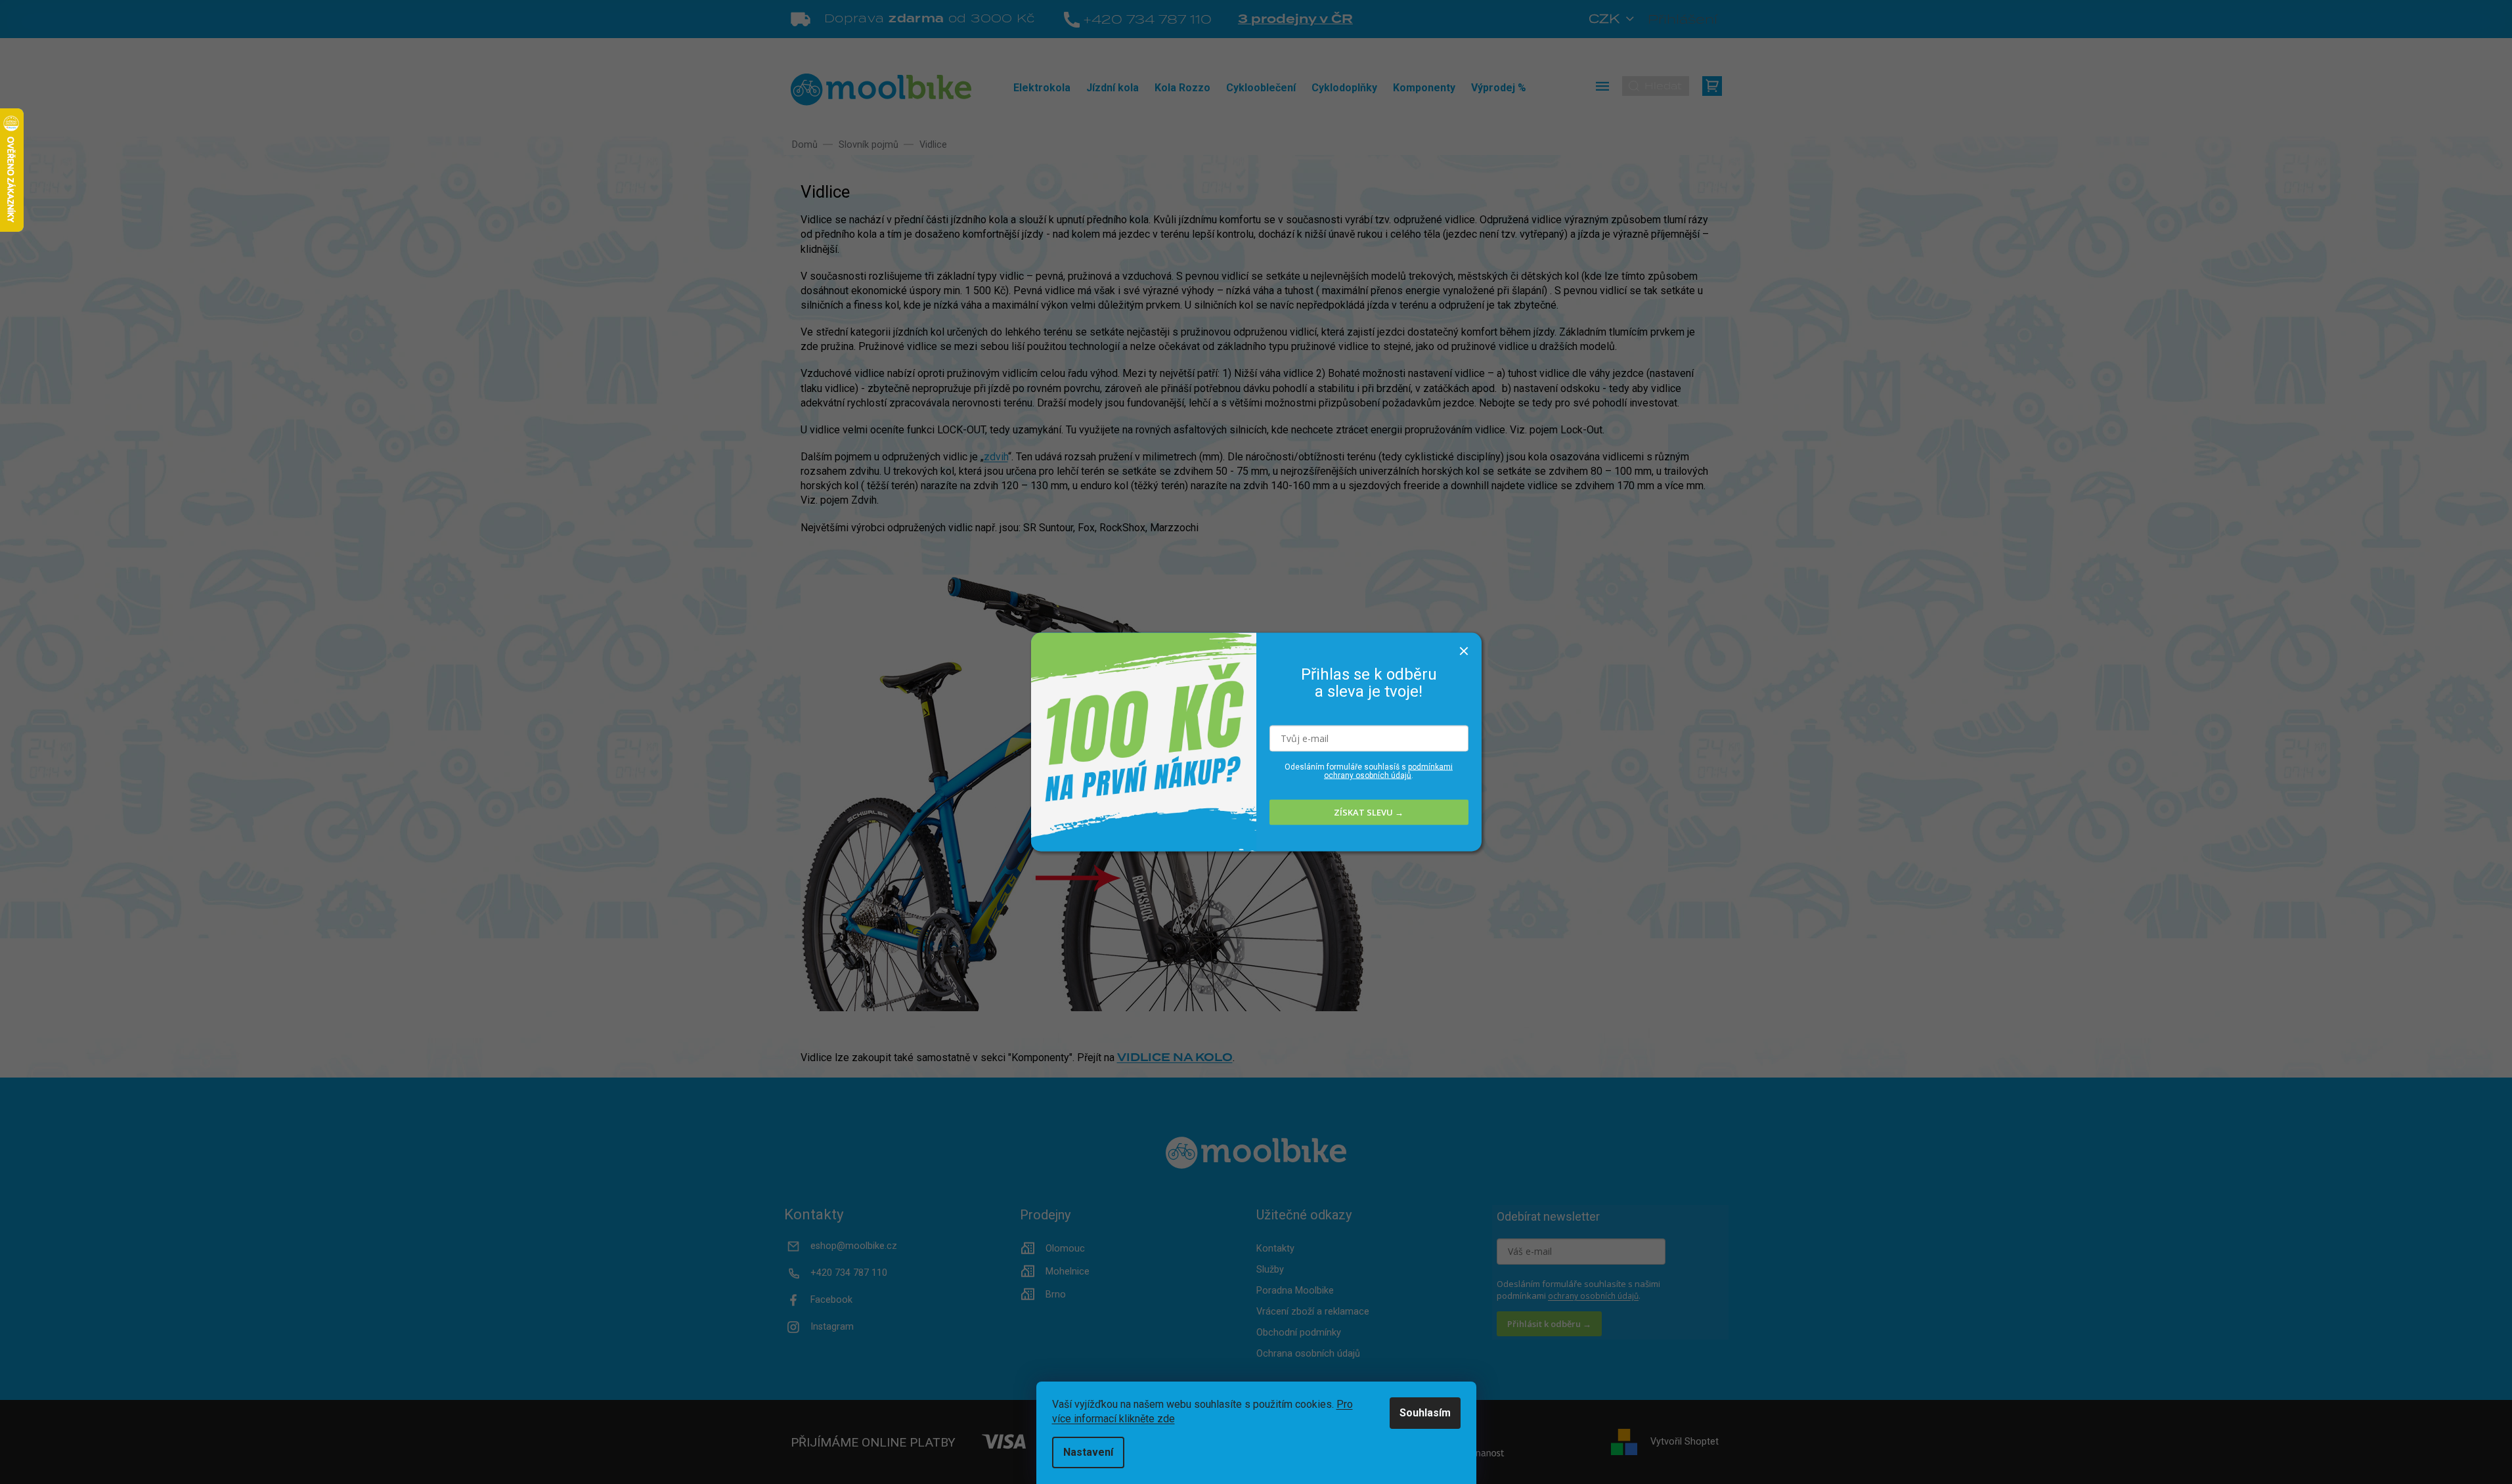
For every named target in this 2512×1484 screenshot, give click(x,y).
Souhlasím (1425, 1413)
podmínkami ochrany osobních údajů (1388, 771)
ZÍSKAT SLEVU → (1369, 812)
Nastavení (1088, 1452)
